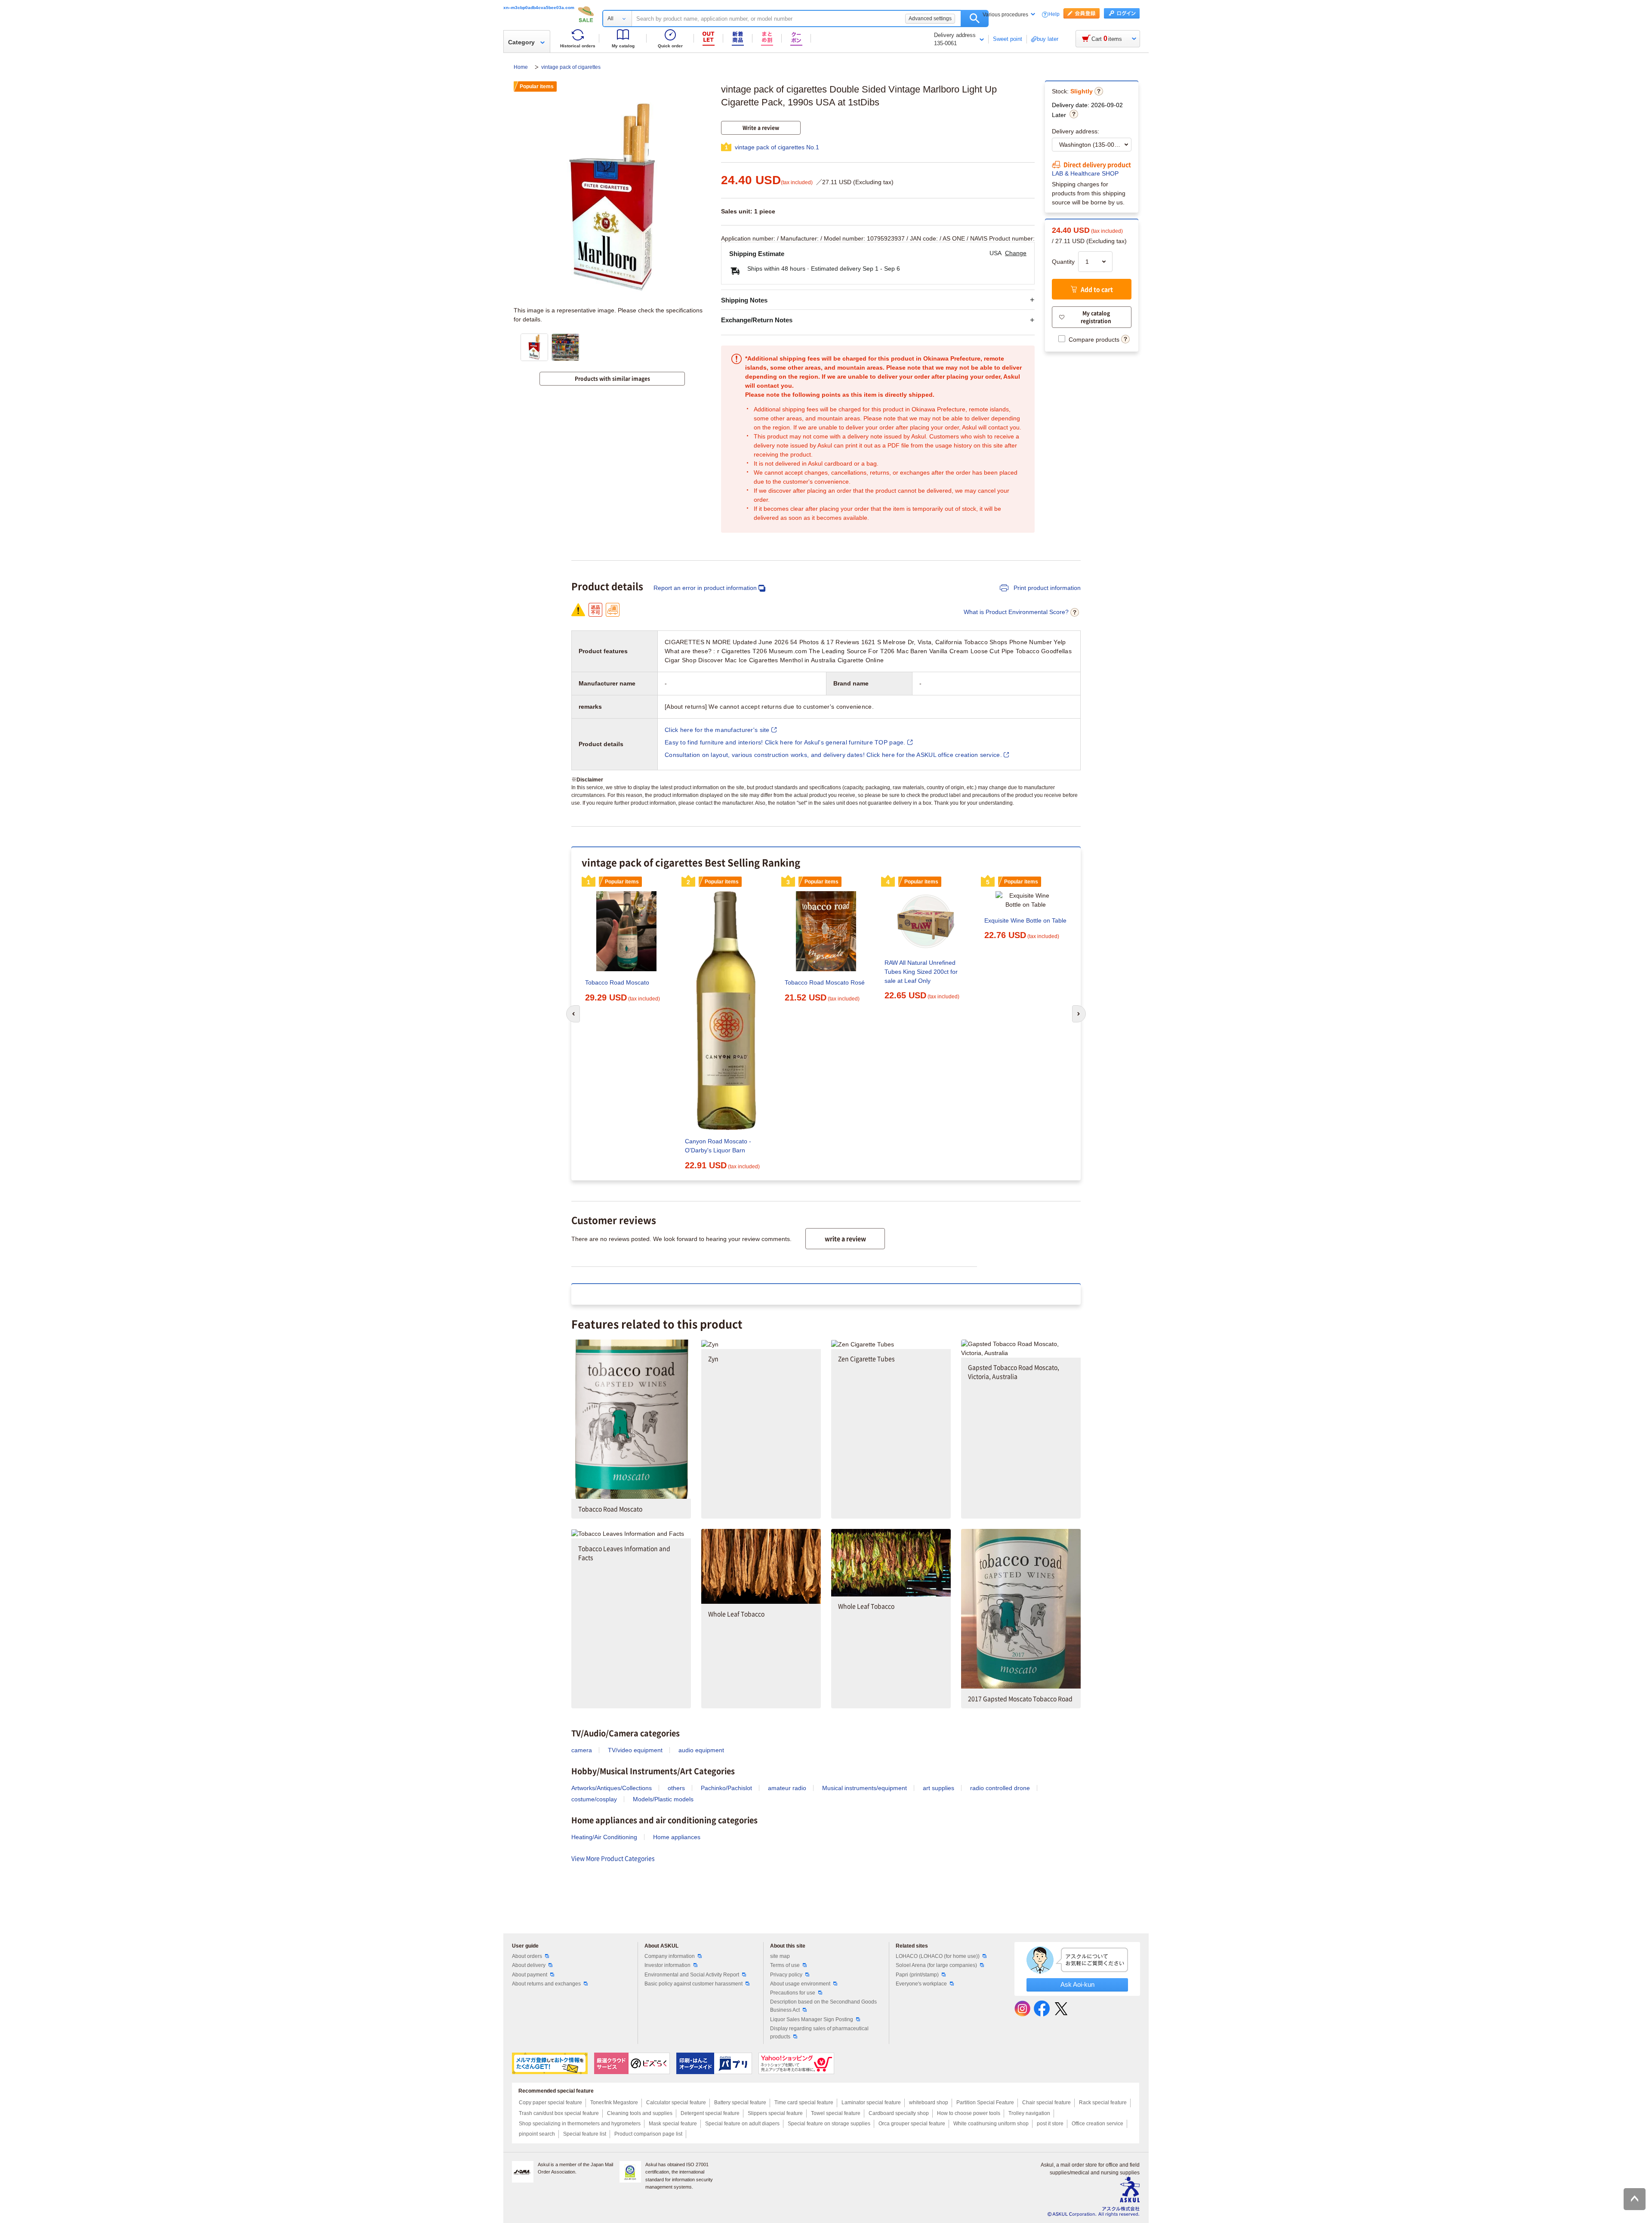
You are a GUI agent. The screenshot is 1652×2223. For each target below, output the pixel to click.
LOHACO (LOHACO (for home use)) (938, 1956)
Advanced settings (930, 19)
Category (521, 42)
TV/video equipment (635, 1750)
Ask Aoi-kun (1077, 1984)
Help (1054, 14)
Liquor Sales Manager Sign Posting (812, 2019)
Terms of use (785, 1965)
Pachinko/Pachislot (726, 1788)
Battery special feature (740, 2103)
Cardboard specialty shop (899, 2113)
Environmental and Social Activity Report (692, 1975)
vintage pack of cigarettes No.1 (777, 147)
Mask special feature (673, 2124)
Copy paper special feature (550, 2103)
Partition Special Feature (985, 2103)
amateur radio (787, 1788)
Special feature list (585, 2134)
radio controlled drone (1000, 1788)
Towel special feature (836, 2113)
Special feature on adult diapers (742, 2124)
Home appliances (677, 1837)
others (676, 1788)
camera (582, 1750)
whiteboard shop (929, 2103)
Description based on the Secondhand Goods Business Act (823, 2006)
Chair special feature (1046, 2103)
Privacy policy (786, 1975)
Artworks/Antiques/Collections (612, 1788)
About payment (530, 1975)
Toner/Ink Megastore (614, 2103)
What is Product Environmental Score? (1016, 612)
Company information (670, 1956)
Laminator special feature (871, 2103)
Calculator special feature (676, 2103)
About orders (527, 1956)
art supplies (938, 1788)
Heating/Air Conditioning (604, 1837)
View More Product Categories (613, 1858)
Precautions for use (793, 1993)
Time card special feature (804, 2103)
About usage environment (800, 1984)
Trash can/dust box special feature (559, 2113)
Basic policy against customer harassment (693, 1984)
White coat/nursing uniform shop (991, 2124)
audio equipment (701, 1750)
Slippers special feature (775, 2113)
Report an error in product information (705, 588)
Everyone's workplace (921, 1984)
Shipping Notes (744, 300)
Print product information (1046, 588)
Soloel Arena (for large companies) (936, 1965)
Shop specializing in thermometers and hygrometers (580, 2124)
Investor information (667, 1965)
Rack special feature (1103, 2103)
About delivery (529, 1965)
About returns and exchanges (546, 1984)
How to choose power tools (969, 2113)
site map (780, 1956)
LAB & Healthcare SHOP (1085, 173)
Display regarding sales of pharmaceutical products (819, 2033)
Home (521, 67)
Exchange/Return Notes (757, 320)
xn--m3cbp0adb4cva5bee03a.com (539, 8)
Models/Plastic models (663, 1799)
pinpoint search (537, 2134)
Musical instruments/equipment (865, 1788)
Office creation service (1097, 2124)
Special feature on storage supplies (829, 2124)
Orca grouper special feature (912, 2124)
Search (975, 19)
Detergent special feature (710, 2113)
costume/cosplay (594, 1799)
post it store (1050, 2124)
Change (1016, 253)
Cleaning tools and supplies (640, 2113)
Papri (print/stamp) (917, 1975)
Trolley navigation (1029, 2113)
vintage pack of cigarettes (571, 67)
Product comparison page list (648, 2134)
